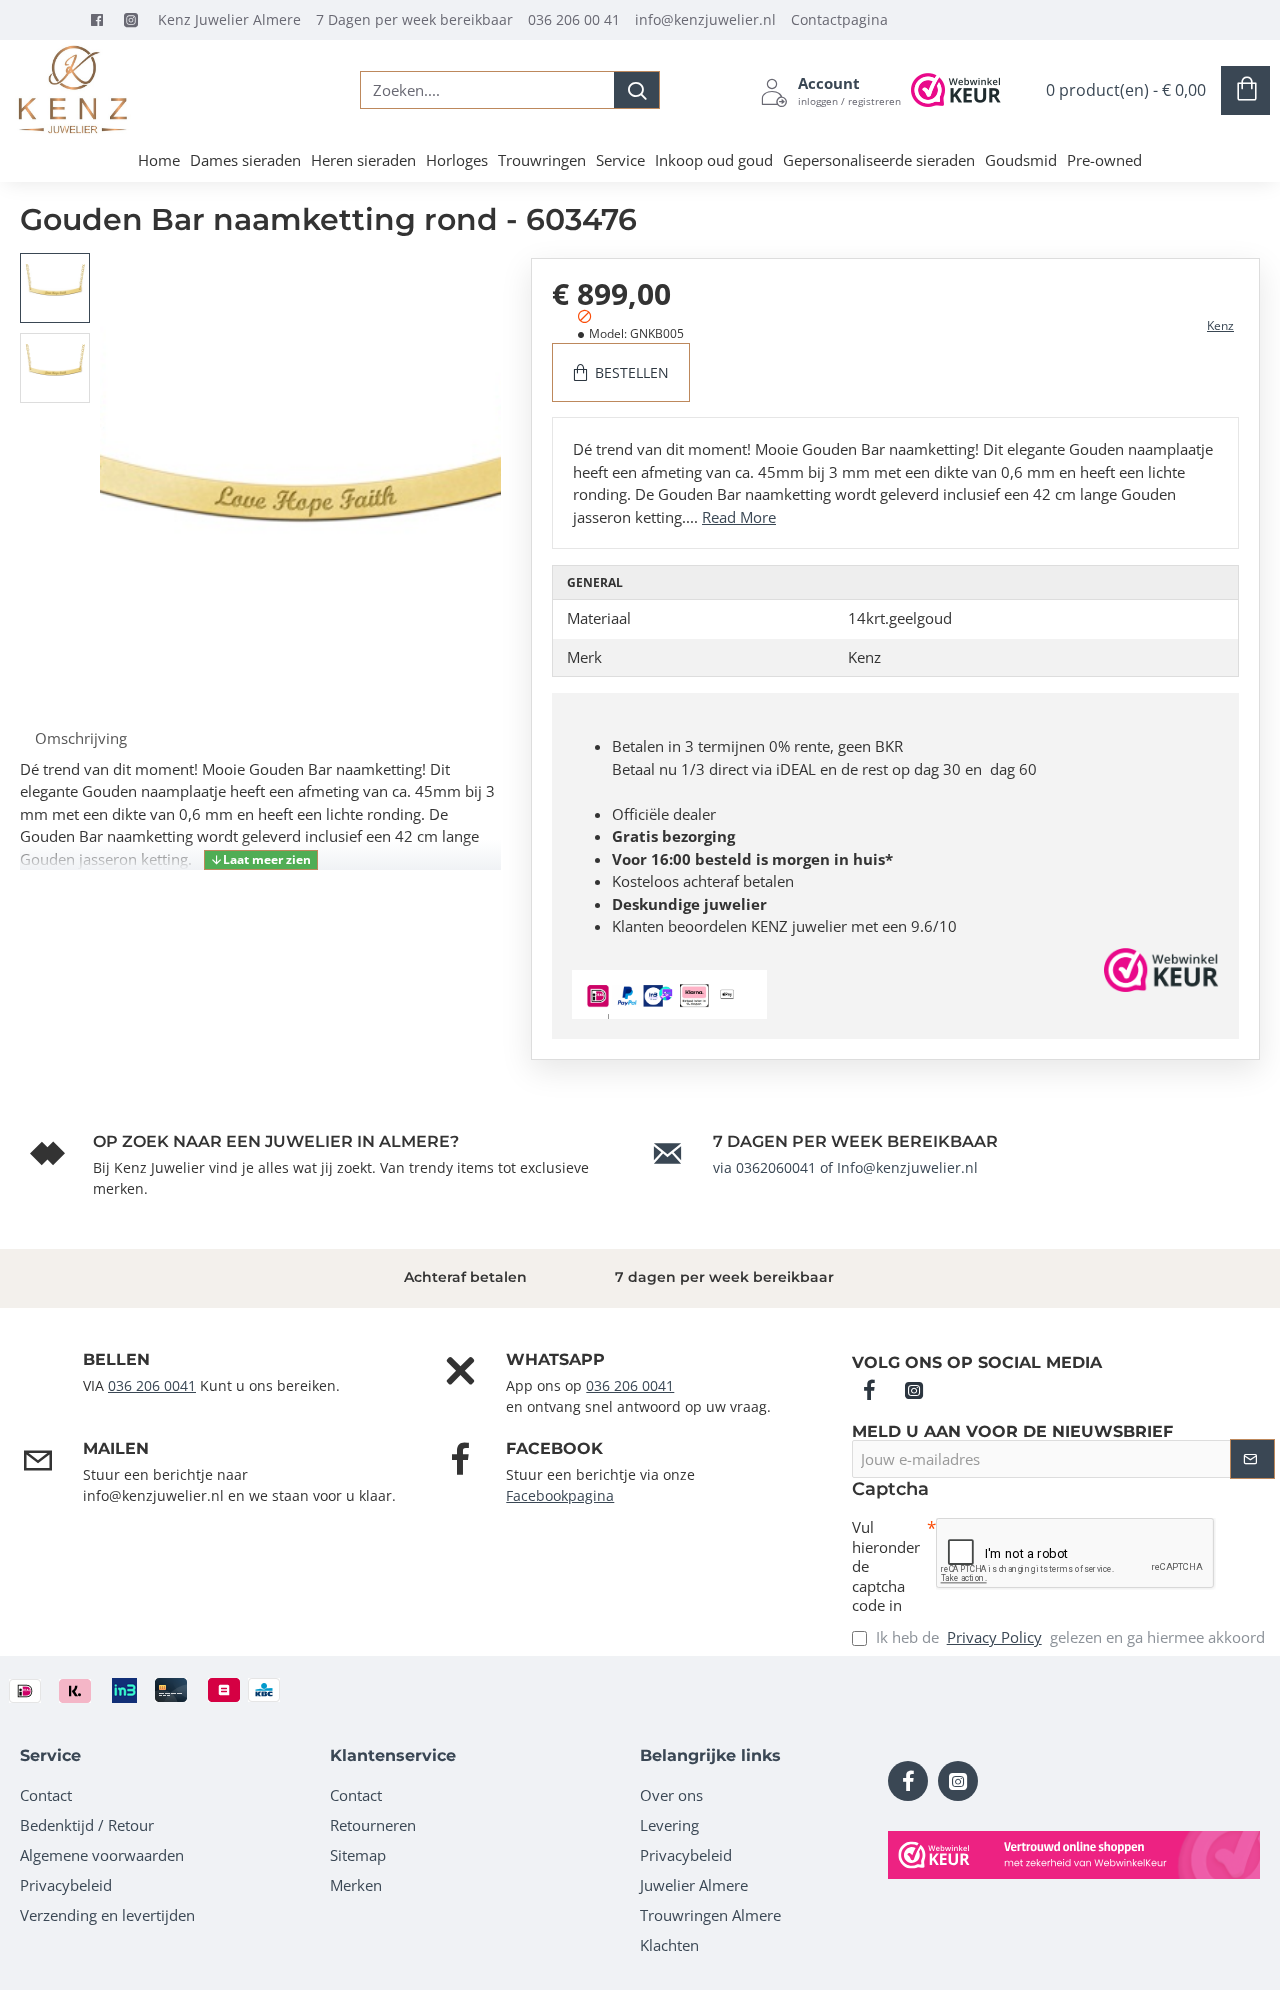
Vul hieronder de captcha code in (886, 1566)
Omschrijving (81, 738)
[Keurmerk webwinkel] (1074, 1855)
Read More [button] (739, 517)
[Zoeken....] (636, 90)
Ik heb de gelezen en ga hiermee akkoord (1068, 1637)
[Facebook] (102, 20)
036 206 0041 (152, 1385)
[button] (60, 268)
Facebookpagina (560, 1495)
